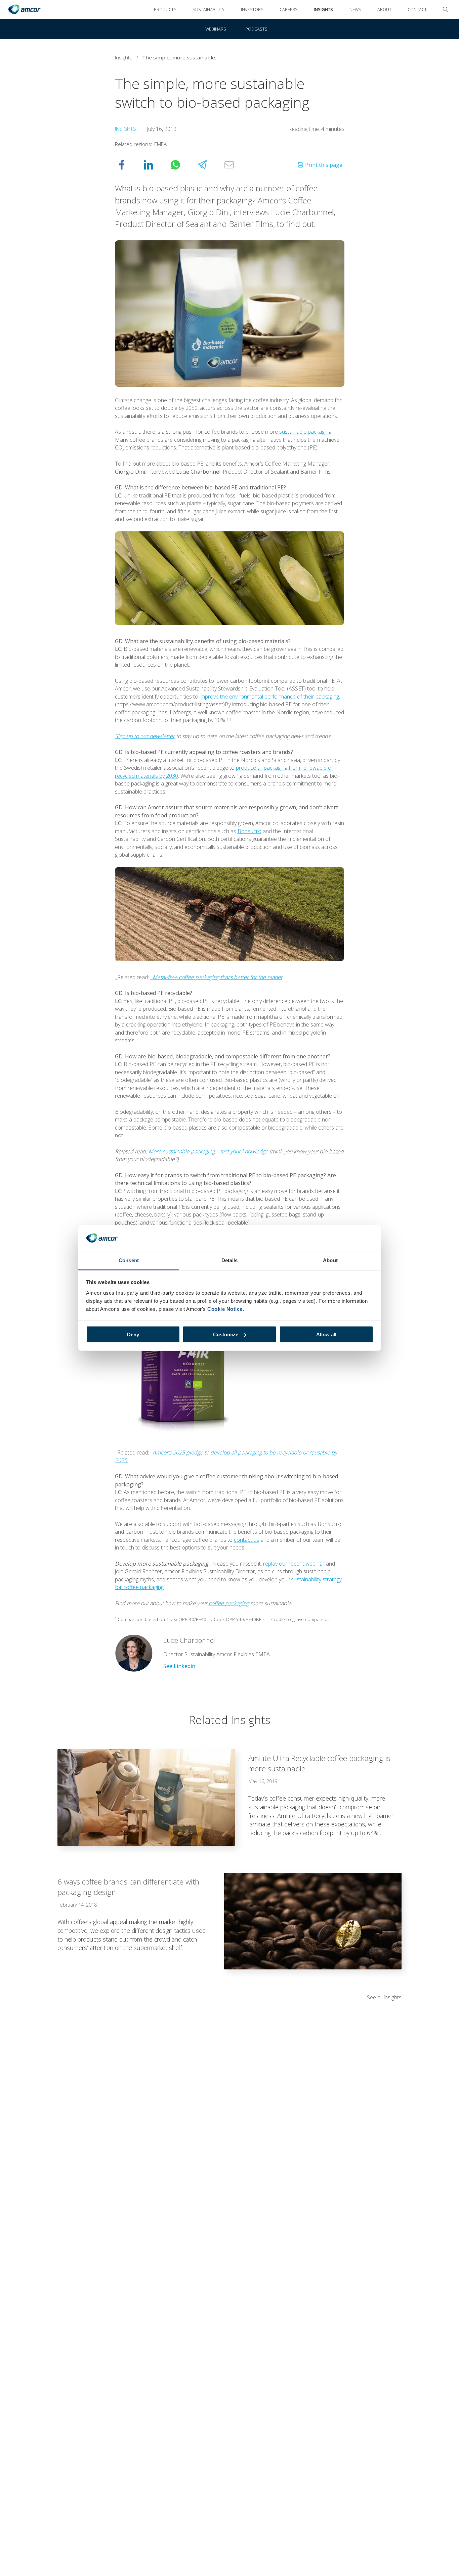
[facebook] (128, 165)
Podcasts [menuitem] (256, 29)
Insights (323, 9)
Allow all (326, 1334)
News (355, 9)
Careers (289, 9)
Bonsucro (249, 831)
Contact (417, 9)
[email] (236, 165)
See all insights (384, 1997)
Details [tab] (230, 1260)
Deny (133, 1334)
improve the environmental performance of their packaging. (270, 697)
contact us (246, 1540)
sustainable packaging (305, 432)
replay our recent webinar (294, 1564)
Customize (226, 1334)
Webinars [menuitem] (216, 29)
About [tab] (330, 1260)
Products (165, 9)
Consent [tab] (129, 1260)
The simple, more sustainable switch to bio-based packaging (182, 57)
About (384, 9)
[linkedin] (155, 165)
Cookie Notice (225, 1309)
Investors (252, 9)
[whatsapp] (182, 165)
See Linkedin (179, 1666)
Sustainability (208, 9)
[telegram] (209, 165)
